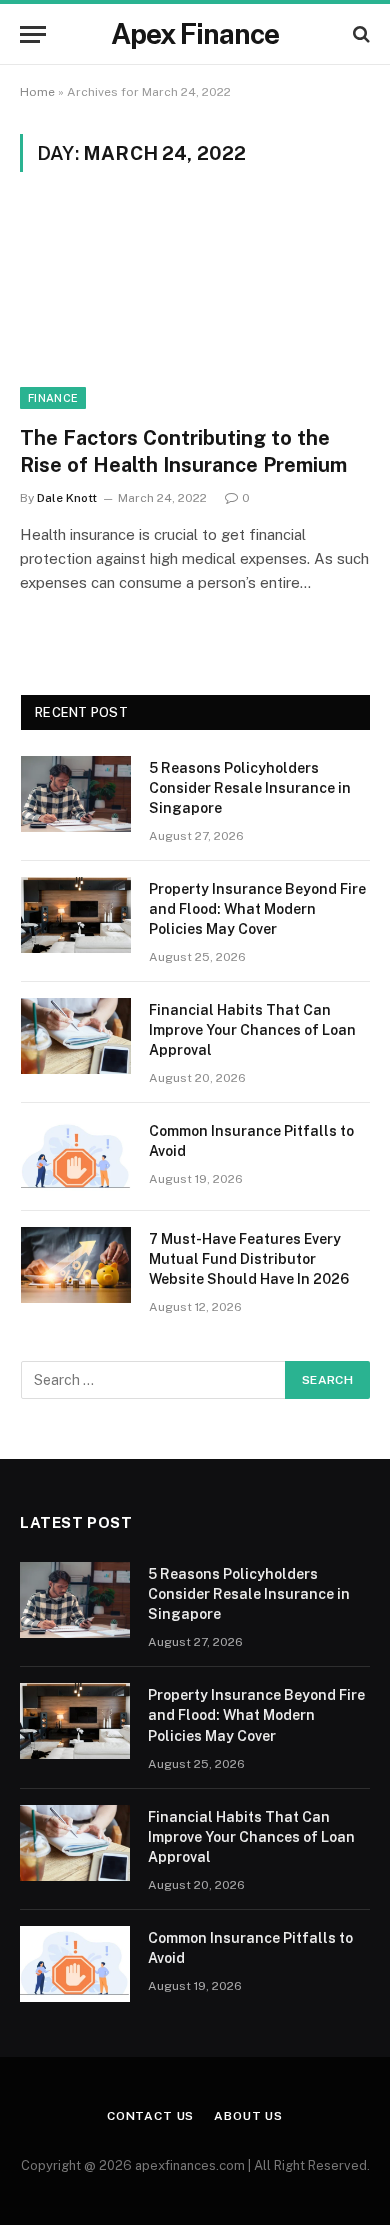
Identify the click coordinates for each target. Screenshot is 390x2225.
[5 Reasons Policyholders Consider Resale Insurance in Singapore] (76, 794)
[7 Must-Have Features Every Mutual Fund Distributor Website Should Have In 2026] (76, 1265)
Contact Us (150, 2116)
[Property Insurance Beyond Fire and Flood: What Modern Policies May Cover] (76, 915)
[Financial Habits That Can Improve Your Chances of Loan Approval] (76, 1036)
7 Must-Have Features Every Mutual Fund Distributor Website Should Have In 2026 (249, 1259)
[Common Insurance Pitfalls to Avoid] (76, 1157)
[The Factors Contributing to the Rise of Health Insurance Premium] (195, 310)
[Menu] (33, 34)
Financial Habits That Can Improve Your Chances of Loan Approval (252, 1030)
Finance (53, 398)
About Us (248, 2116)
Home (37, 92)
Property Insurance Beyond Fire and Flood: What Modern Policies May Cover (257, 909)
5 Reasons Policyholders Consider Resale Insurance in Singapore (250, 788)
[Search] (359, 34)
